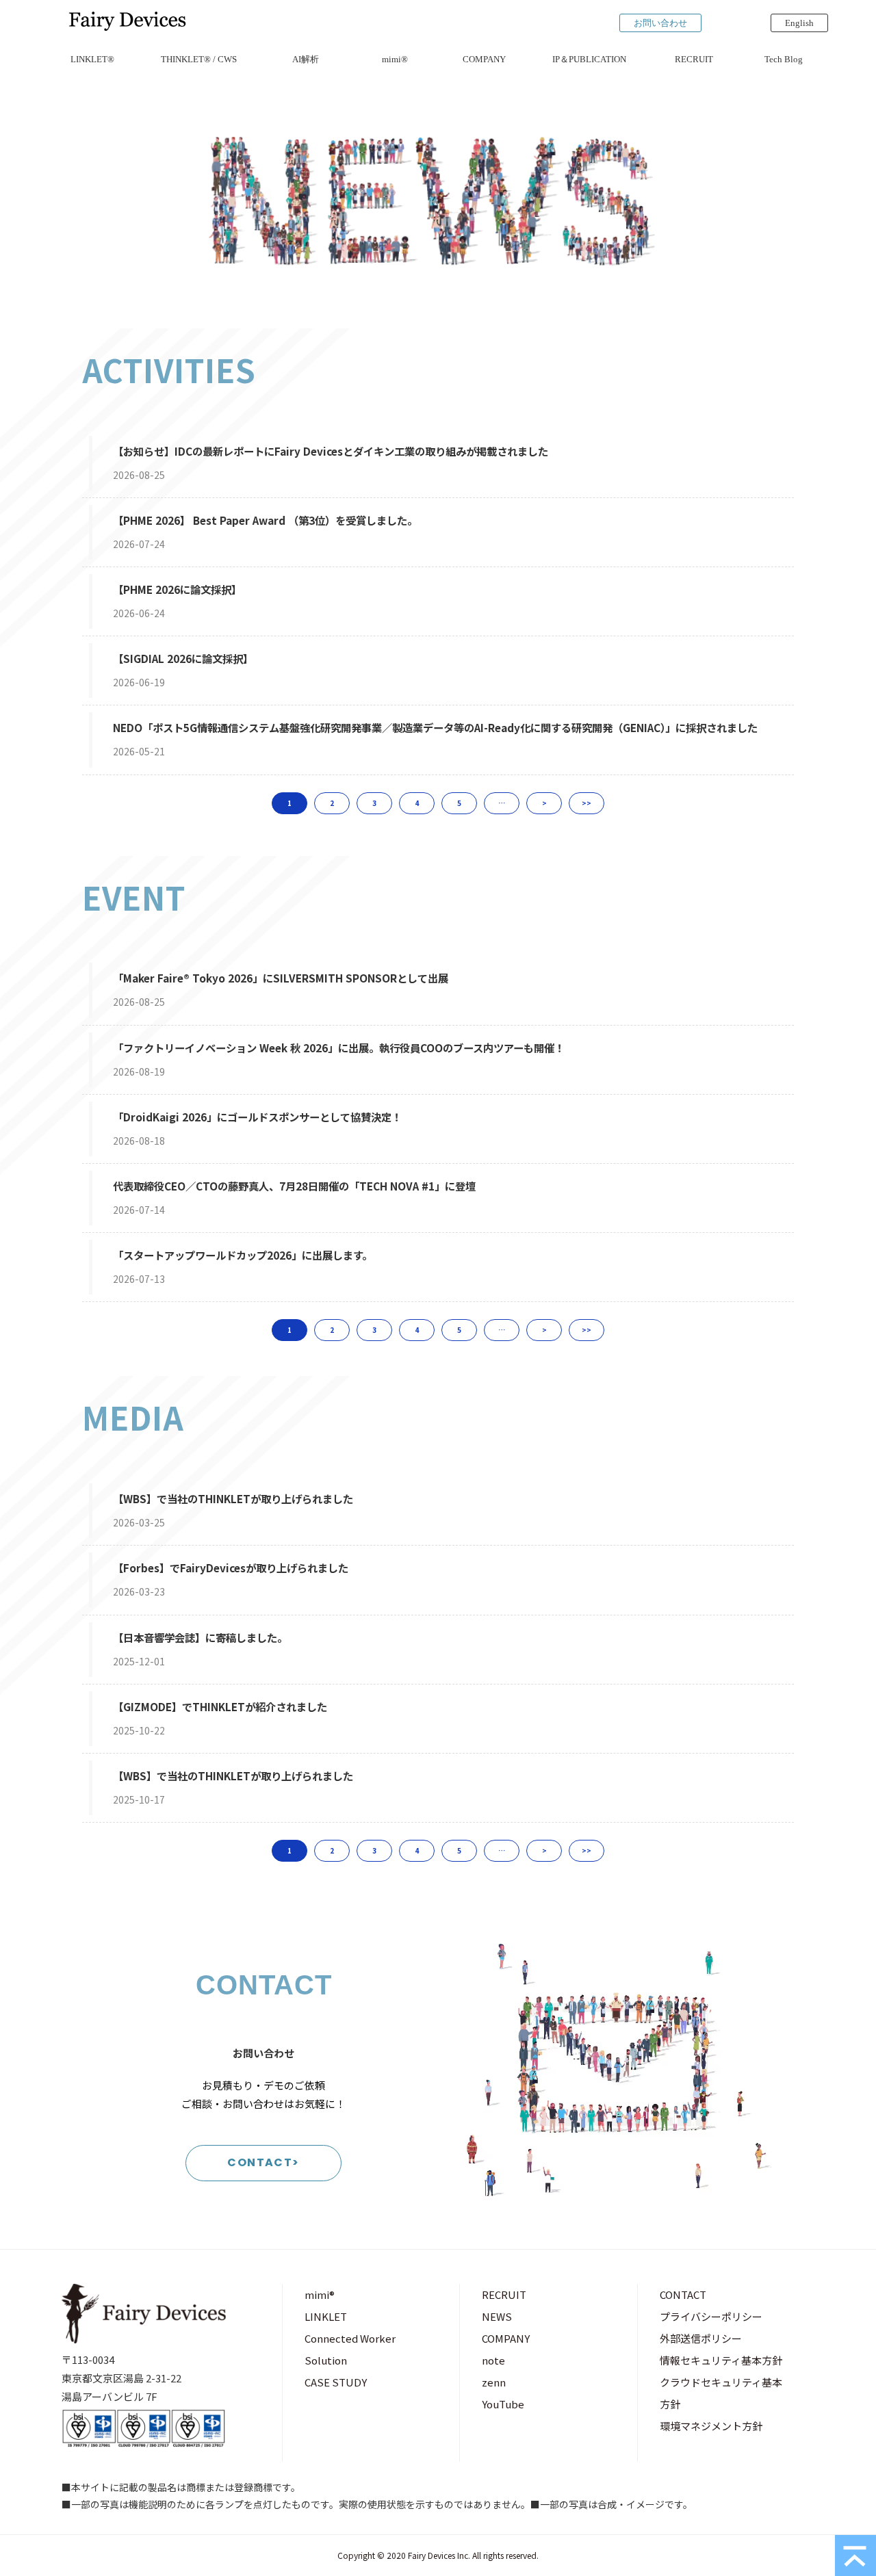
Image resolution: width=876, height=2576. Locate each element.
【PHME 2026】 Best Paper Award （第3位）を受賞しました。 (265, 520)
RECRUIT (694, 59)
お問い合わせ (660, 23)
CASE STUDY (336, 2382)
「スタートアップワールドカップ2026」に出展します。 (243, 1255)
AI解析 (306, 59)
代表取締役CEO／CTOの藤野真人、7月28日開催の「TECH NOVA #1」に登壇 (294, 1186)
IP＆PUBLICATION (589, 59)
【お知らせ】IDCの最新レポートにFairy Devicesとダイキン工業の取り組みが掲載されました (331, 451)
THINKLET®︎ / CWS (199, 59)
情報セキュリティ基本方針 (721, 2360)
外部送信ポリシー (701, 2338)
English (799, 23)
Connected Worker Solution (350, 2349)
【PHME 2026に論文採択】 (177, 589)
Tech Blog (784, 59)
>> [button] (587, 803)
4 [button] (417, 803)
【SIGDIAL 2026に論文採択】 (183, 658)
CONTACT (683, 2294)
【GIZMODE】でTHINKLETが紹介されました (220, 1706)
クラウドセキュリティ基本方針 (721, 2393)
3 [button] (374, 803)
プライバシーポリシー (711, 2316)
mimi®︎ (395, 59)
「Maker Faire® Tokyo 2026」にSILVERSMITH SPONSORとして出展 (281, 978)
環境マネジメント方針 (711, 2426)
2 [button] (332, 803)
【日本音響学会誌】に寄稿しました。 (200, 1637)
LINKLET (326, 2316)
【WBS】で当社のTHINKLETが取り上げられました (233, 1498)
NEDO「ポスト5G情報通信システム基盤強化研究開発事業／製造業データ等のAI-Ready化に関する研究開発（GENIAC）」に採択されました (435, 727)
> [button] (544, 803)
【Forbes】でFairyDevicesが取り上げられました (231, 1567)
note (493, 2360)
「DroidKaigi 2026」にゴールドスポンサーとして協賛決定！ (257, 1117)
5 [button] (459, 803)
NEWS (497, 2316)
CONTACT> (263, 2162)
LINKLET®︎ (92, 59)
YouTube (503, 2404)
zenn (494, 2382)
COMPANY (484, 59)
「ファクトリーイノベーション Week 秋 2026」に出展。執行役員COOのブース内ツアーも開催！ (339, 1048)
